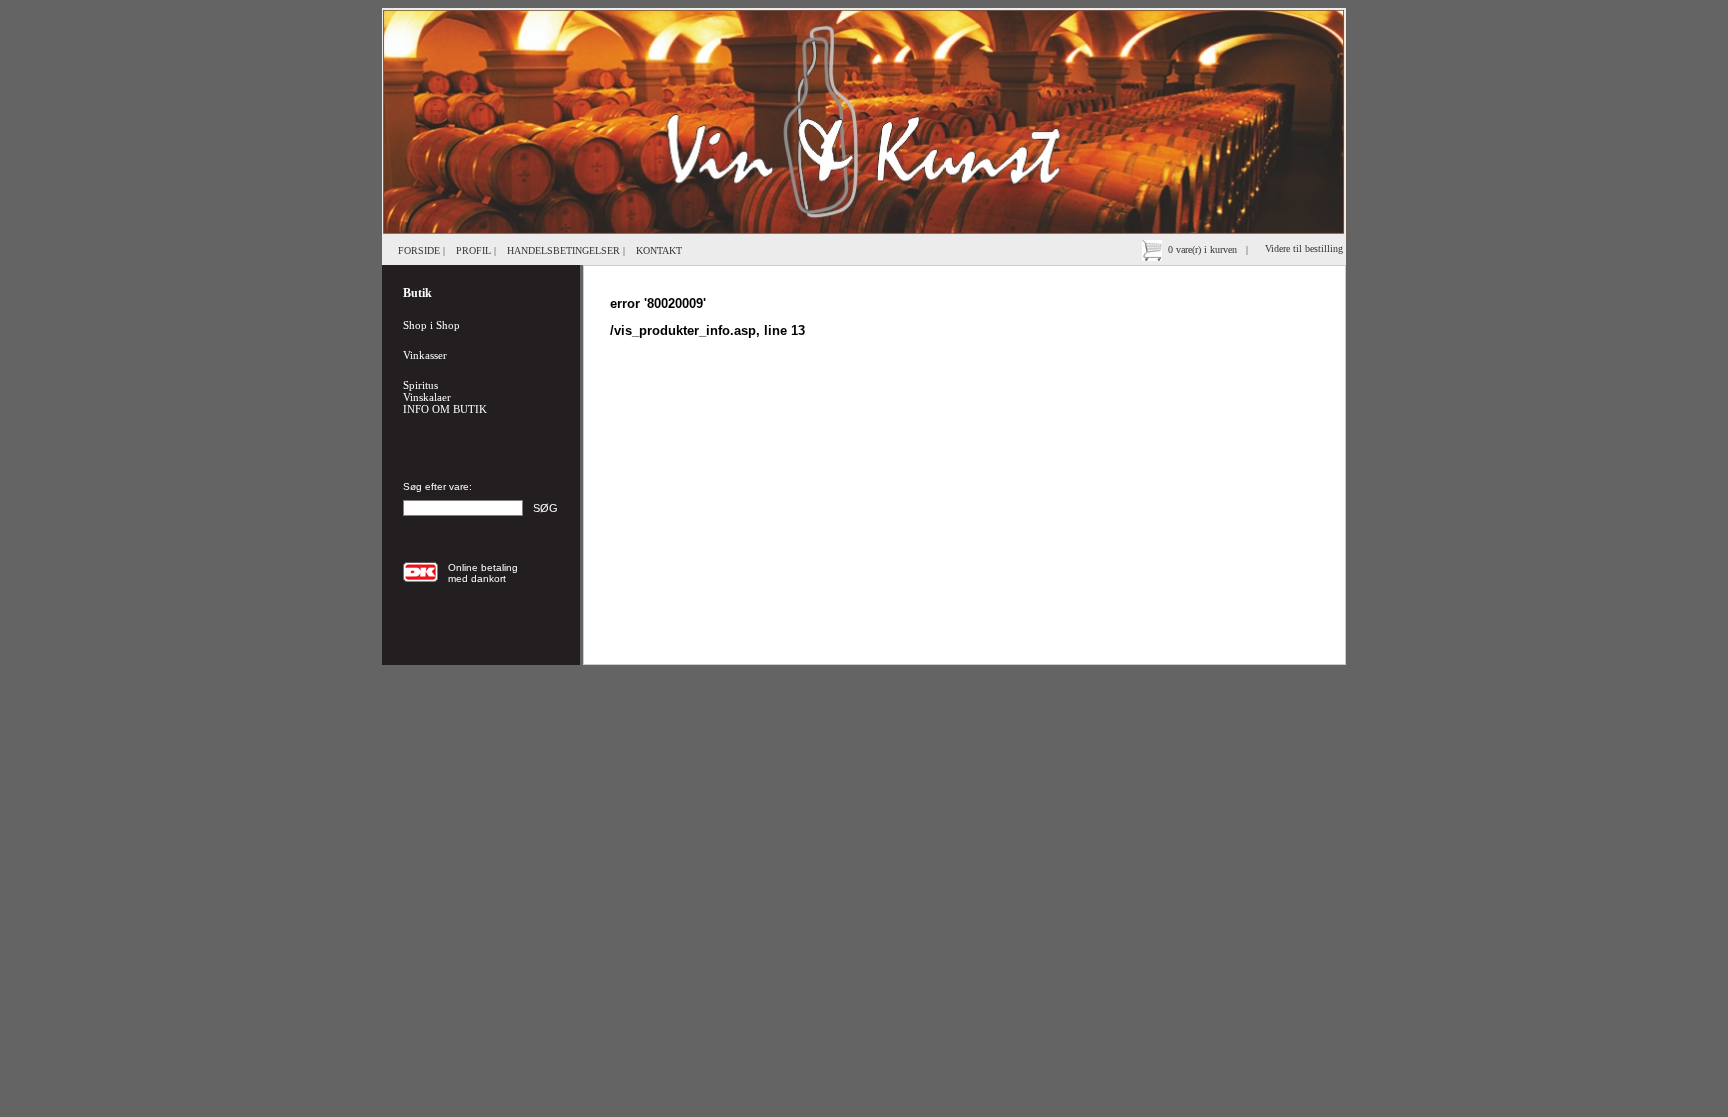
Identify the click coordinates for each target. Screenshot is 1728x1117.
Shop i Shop (431, 325)
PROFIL (473, 250)
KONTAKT (659, 250)
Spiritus (420, 385)
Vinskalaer (427, 397)
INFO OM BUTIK (445, 409)
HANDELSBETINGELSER (563, 250)
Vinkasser (425, 355)
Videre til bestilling (1305, 248)
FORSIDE (419, 250)
